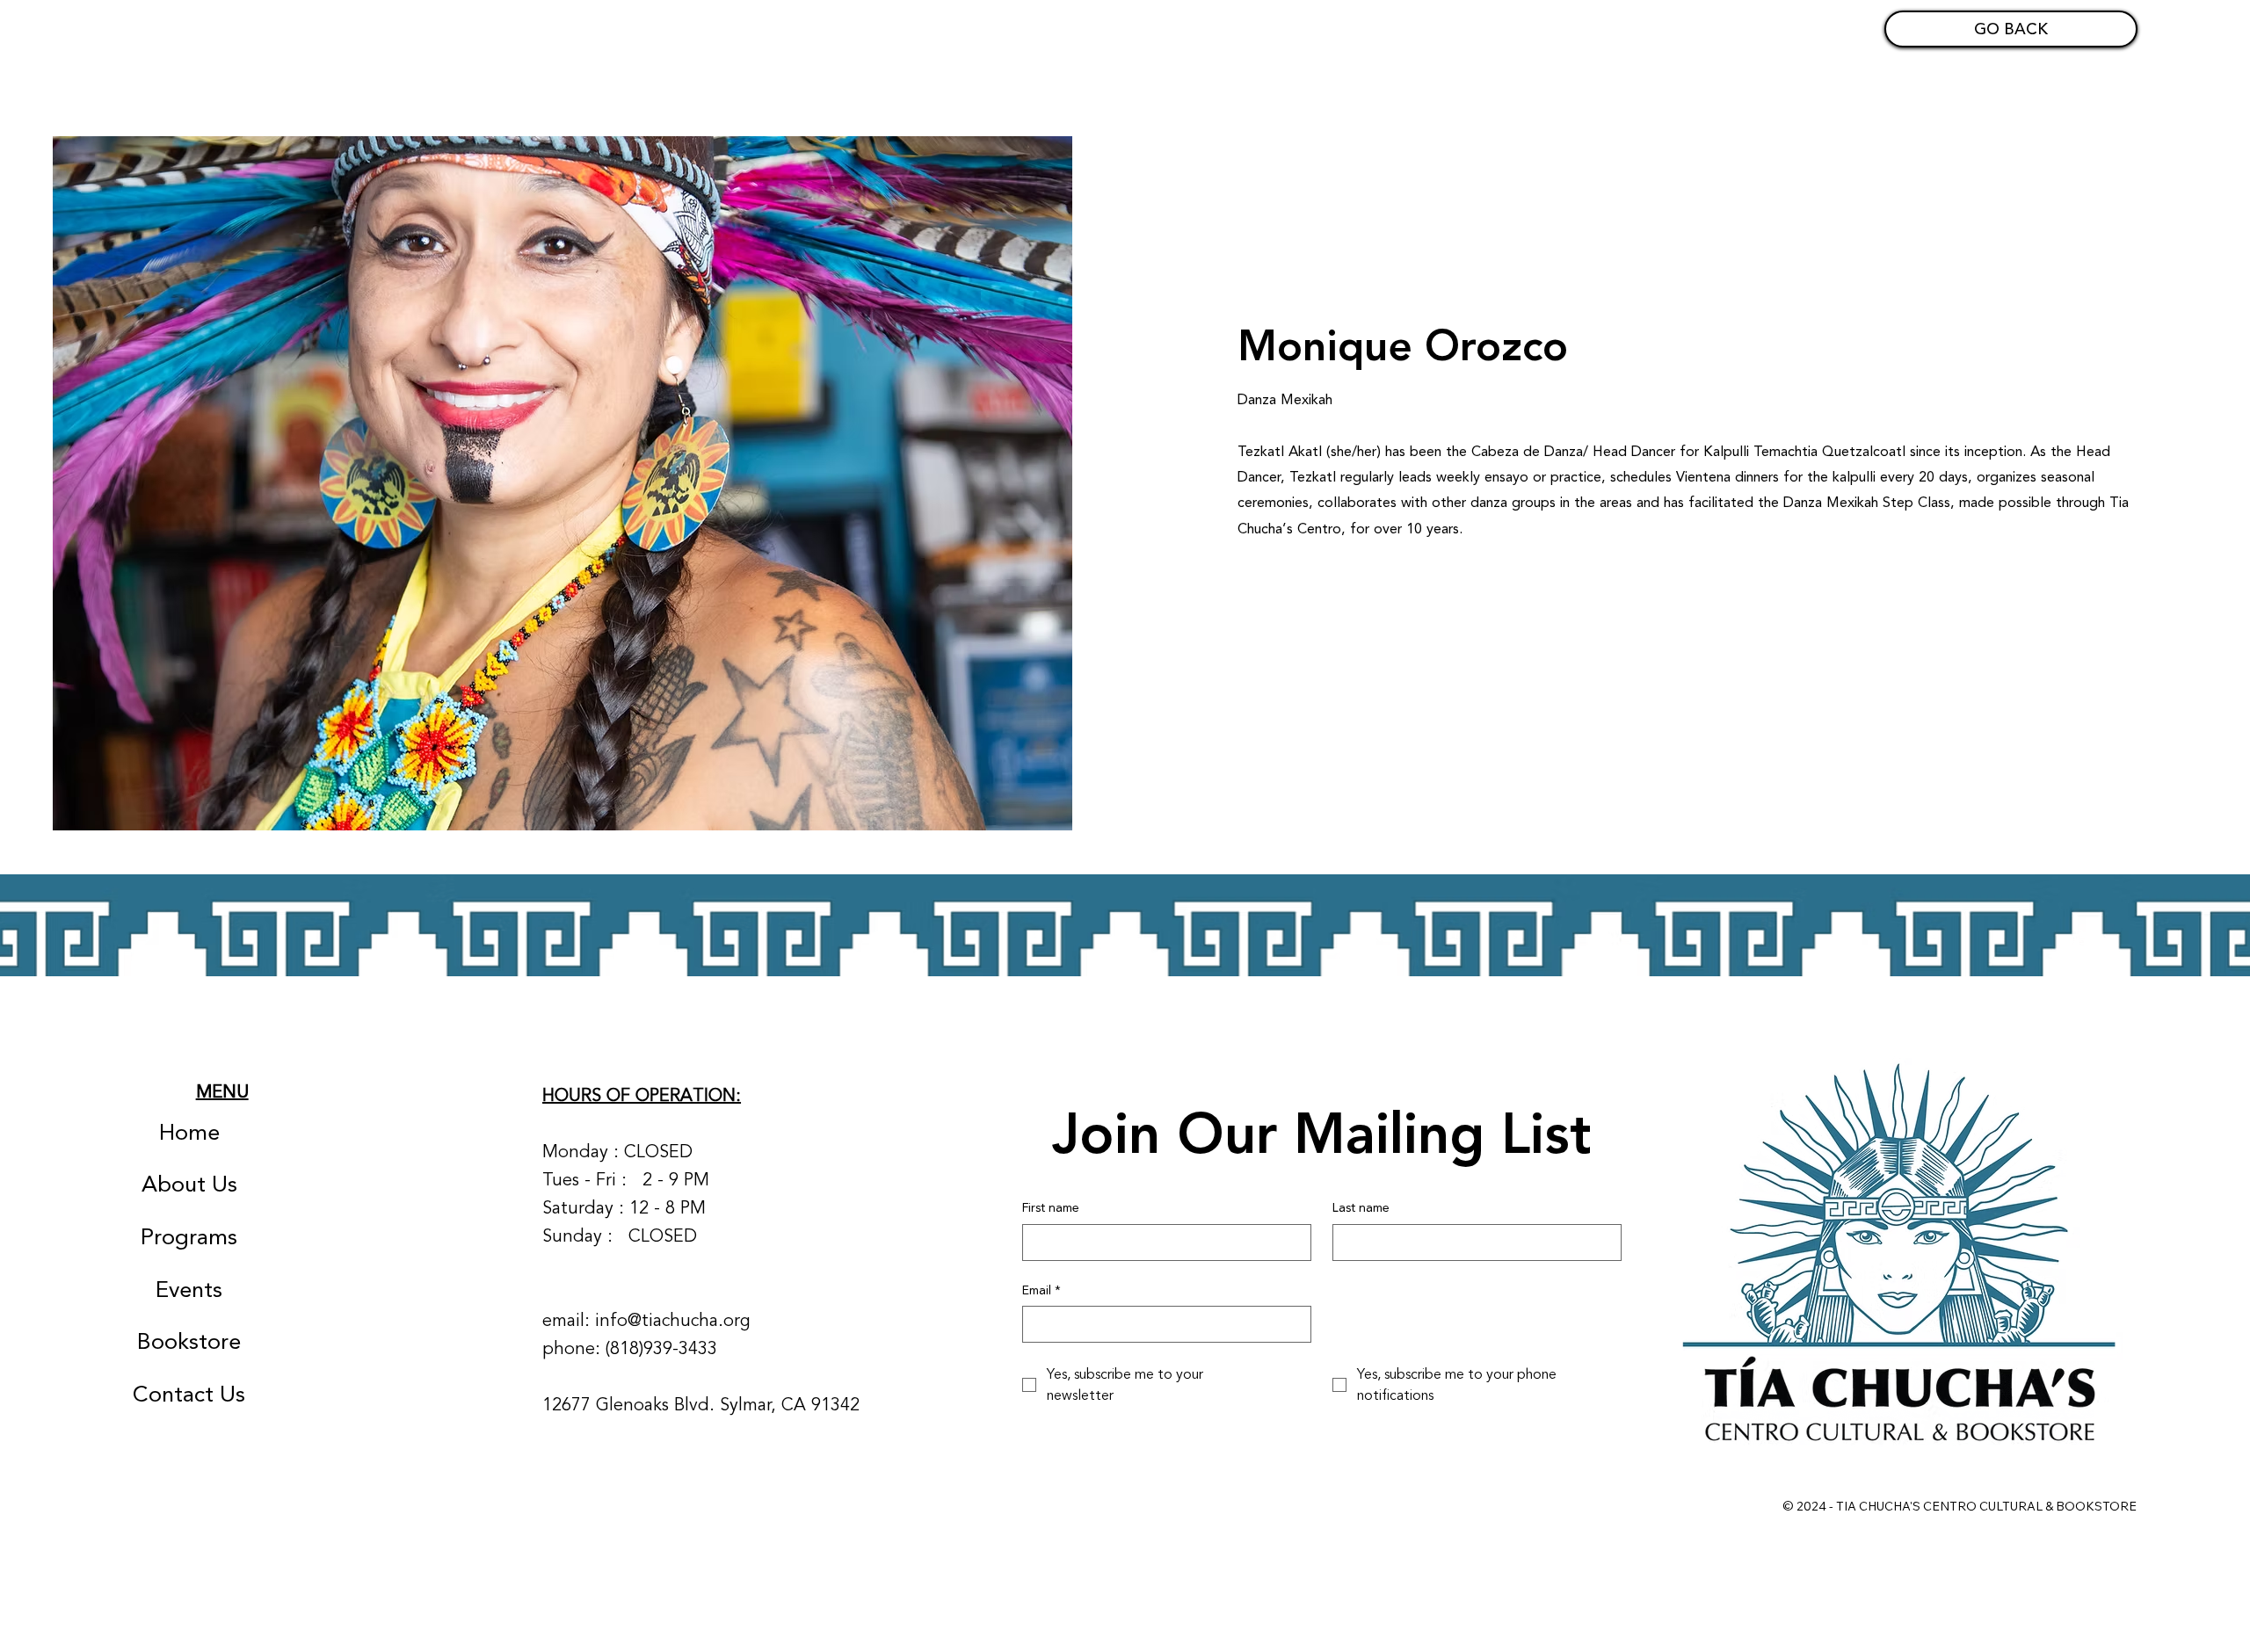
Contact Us (189, 1395)
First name (1051, 1208)
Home (189, 1133)
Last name (1361, 1208)
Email (1042, 1291)
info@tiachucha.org (673, 1320)
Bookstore (189, 1342)
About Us (189, 1185)
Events (189, 1290)
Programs (189, 1237)
